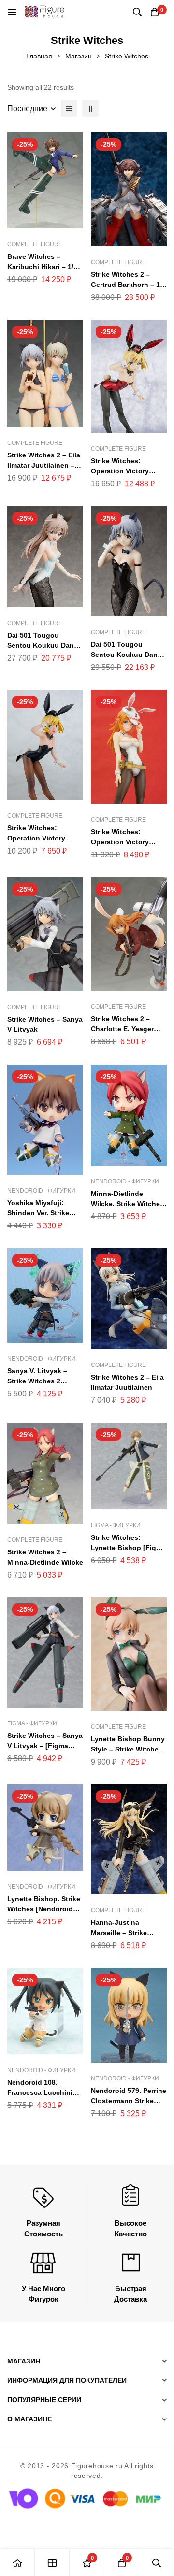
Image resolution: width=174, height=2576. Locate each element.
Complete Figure (35, 244)
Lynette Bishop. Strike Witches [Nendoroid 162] (44, 1909)
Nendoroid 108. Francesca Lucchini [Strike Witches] (40, 2092)
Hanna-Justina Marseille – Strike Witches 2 (119, 1933)
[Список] (69, 109)
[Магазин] (52, 2563)
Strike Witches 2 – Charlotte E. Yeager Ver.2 (122, 1029)
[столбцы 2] (90, 109)
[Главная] (17, 2563)
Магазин (79, 56)
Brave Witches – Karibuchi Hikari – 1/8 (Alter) (42, 267)
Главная (39, 56)
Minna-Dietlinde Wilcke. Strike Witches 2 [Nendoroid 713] (127, 1204)
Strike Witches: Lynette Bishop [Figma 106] (128, 1548)
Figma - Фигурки (116, 1525)
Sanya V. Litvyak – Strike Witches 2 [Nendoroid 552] (37, 1381)
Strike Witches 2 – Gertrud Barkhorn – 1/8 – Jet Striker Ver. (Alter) (128, 285)
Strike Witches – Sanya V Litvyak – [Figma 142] (45, 1746)
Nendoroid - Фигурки (41, 1191)
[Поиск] (137, 12)
